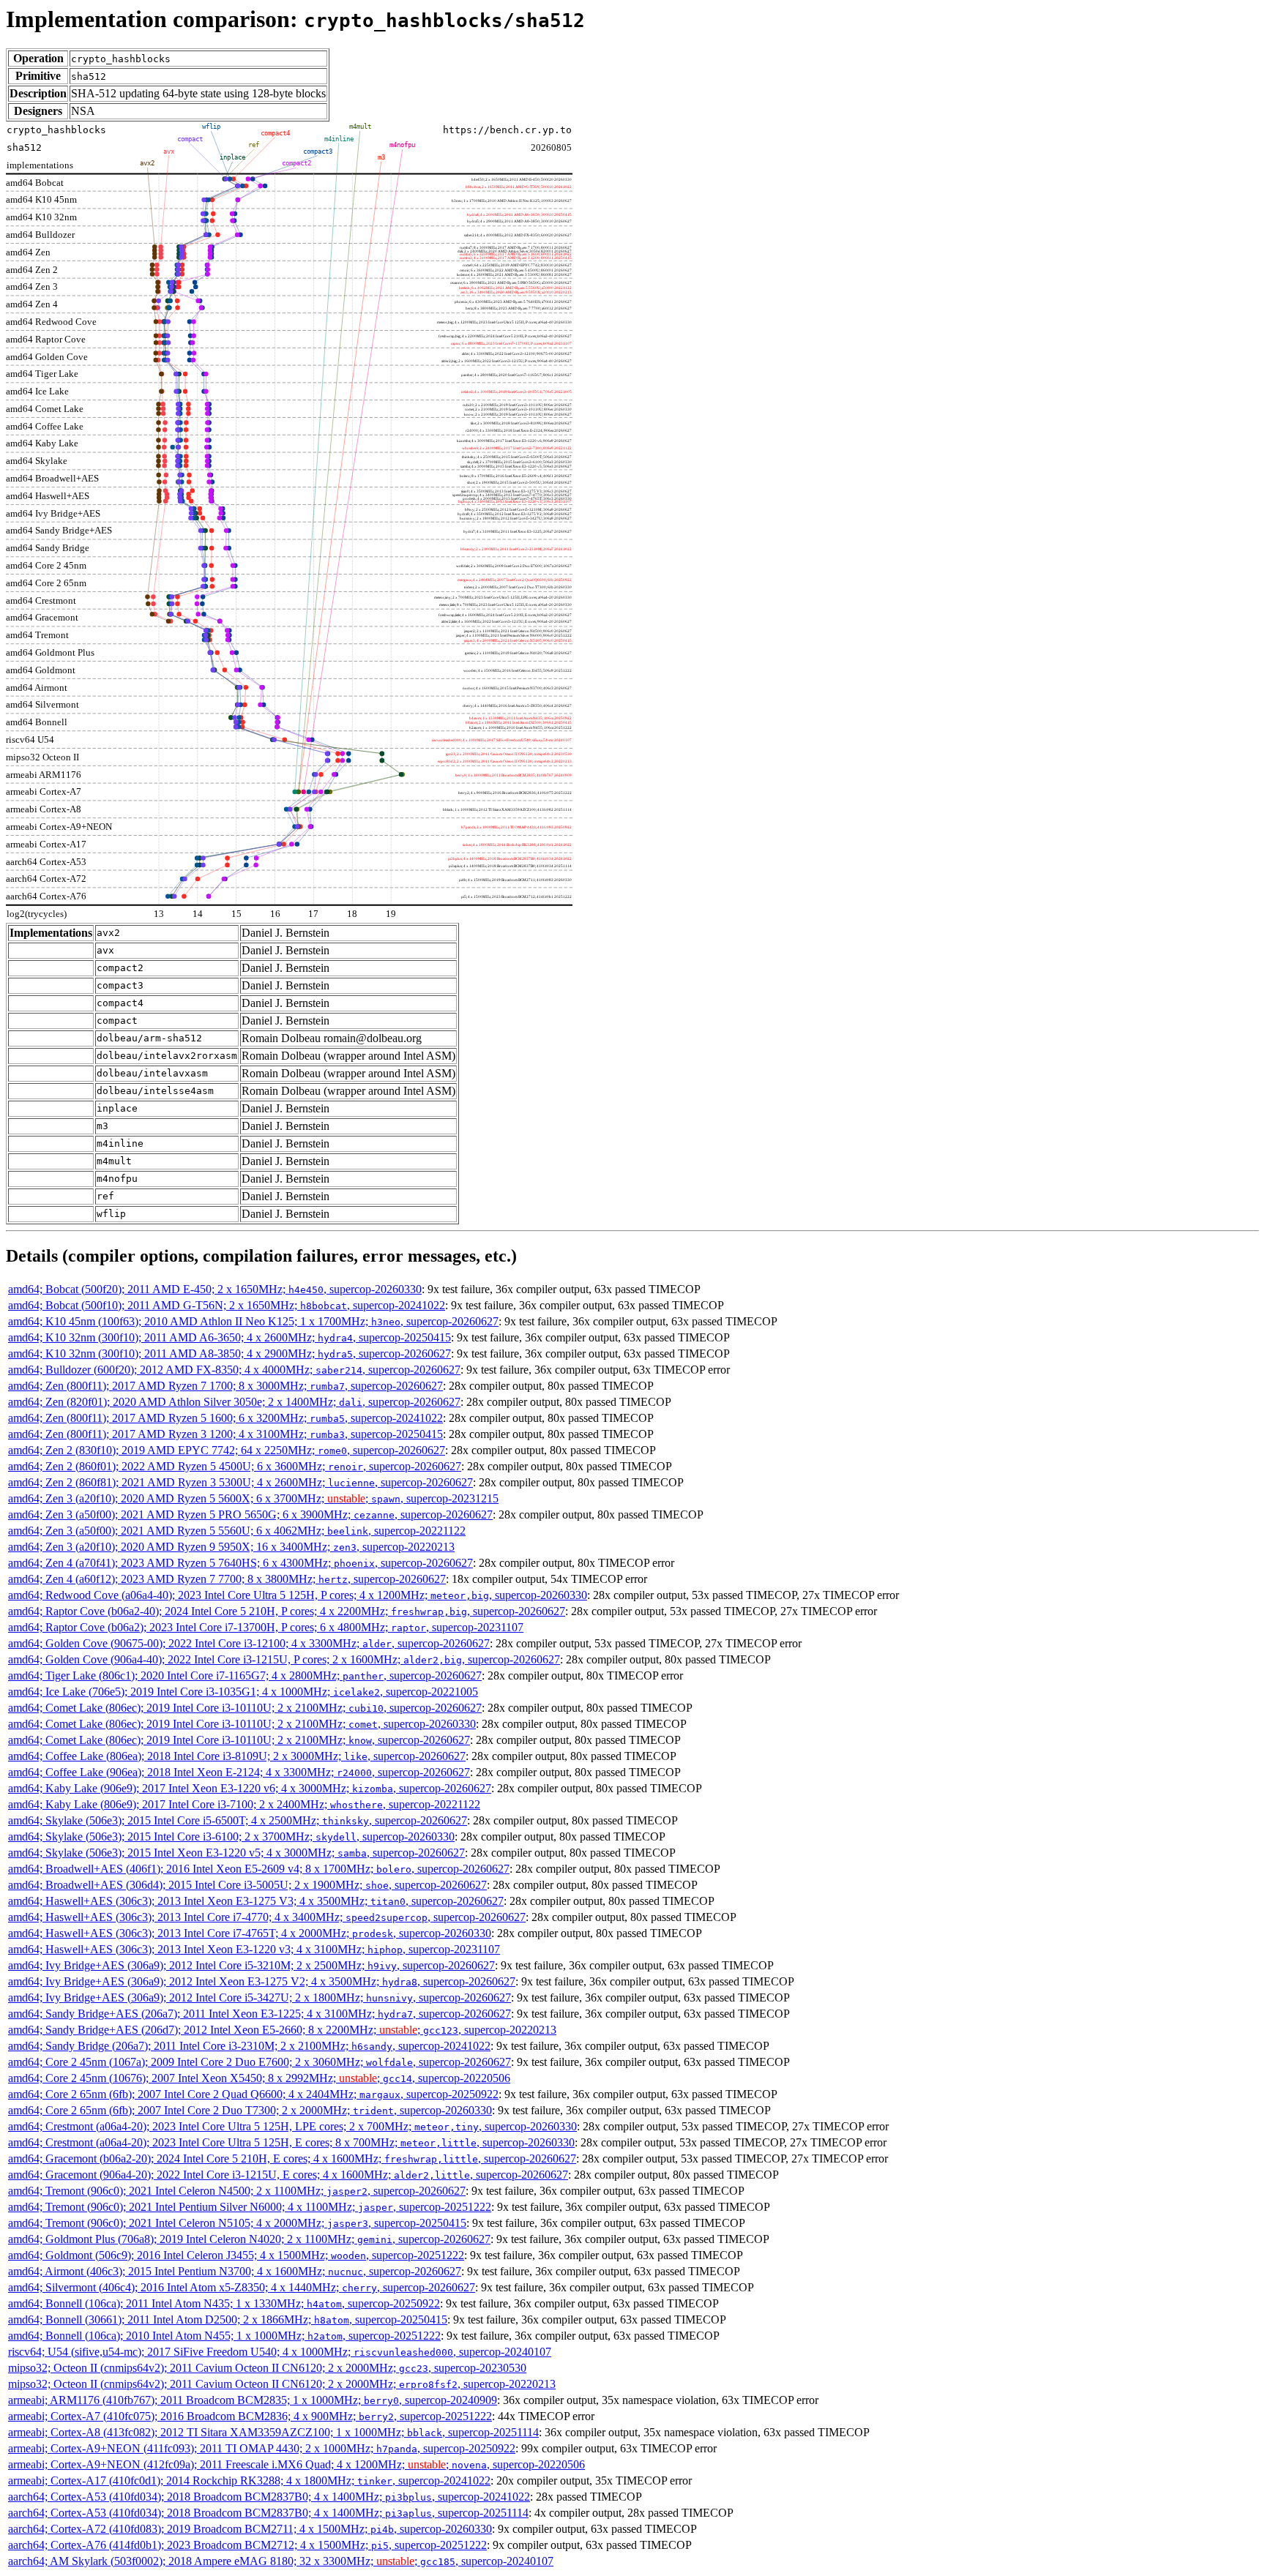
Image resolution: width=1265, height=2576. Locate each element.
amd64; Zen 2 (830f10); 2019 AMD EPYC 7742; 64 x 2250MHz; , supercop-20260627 (227, 1450)
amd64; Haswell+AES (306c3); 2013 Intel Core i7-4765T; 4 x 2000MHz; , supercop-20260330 (250, 1933)
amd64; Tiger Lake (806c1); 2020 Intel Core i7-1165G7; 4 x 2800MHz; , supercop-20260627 (245, 1675)
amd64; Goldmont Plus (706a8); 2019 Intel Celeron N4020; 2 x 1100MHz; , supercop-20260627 (249, 2239)
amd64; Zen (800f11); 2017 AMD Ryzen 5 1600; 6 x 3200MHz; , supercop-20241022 (225, 1418)
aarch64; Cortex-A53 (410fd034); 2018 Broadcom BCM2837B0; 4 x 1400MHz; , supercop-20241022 (269, 2497)
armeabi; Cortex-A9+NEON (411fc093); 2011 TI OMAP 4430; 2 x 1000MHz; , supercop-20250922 (262, 2448)
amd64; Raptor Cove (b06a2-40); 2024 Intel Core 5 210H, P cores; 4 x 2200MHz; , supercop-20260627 (287, 1611)
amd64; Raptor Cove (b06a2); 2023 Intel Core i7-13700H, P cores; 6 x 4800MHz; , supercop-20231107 (266, 1627)
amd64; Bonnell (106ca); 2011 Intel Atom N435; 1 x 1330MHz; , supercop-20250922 (224, 2303)
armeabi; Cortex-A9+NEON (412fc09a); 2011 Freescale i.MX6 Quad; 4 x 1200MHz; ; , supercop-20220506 (296, 2464)
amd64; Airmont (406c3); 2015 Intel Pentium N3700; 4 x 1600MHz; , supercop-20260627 (235, 2271)
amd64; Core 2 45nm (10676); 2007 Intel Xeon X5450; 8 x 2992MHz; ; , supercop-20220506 (259, 2078)
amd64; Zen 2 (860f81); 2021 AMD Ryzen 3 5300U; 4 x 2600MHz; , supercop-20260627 (240, 1482)
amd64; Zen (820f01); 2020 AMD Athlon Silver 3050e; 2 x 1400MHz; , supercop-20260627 (234, 1402)
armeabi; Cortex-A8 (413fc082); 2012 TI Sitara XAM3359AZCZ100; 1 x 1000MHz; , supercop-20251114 (273, 2432)
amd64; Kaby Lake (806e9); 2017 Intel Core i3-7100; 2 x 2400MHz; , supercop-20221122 (244, 1804)
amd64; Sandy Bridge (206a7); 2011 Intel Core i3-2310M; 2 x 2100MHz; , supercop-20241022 (249, 2046)
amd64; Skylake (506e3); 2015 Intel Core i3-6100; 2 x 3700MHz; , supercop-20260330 (231, 1836)
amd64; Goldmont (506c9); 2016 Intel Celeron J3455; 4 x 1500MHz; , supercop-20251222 (236, 2255)
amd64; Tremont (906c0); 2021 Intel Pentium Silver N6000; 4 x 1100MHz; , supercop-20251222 (250, 2207)
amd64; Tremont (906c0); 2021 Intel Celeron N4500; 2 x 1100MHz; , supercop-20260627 (237, 2191)
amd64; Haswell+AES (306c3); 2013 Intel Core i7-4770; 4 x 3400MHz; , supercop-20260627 (267, 1917)
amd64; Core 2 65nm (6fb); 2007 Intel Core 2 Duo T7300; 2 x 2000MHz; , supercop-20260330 (250, 2110)
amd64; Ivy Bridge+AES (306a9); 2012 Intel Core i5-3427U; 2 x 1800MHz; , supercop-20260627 (260, 1997)
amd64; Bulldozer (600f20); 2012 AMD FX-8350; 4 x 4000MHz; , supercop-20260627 (234, 1370)
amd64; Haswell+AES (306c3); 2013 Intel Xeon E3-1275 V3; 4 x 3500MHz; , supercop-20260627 (256, 1901)
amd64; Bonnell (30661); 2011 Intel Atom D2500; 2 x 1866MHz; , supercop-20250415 (228, 2319)
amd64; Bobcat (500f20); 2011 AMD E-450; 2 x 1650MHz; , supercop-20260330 (215, 1289)
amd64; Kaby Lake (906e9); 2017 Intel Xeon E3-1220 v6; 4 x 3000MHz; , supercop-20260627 (250, 1788)
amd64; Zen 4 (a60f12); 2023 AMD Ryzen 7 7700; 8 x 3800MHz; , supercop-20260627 (227, 1579)
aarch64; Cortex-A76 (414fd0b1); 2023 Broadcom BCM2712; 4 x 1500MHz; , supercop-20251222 (247, 2545)
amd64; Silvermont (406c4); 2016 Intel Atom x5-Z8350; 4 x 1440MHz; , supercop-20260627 (242, 2287)
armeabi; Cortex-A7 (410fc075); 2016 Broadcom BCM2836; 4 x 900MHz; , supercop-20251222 (250, 2416)
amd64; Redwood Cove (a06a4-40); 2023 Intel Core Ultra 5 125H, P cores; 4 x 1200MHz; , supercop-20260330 (298, 1595)
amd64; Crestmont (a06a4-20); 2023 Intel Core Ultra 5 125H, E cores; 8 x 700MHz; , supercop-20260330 (291, 2142)
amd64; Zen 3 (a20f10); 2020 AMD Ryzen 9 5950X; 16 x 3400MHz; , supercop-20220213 (231, 1547)
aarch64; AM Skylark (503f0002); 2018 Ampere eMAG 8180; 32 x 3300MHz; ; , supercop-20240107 (281, 2561)
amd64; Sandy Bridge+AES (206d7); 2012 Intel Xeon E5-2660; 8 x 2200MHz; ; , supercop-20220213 (282, 2030)
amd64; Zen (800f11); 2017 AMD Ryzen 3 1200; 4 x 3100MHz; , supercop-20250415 (225, 1434)
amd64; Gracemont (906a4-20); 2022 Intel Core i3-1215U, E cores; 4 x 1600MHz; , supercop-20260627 (288, 2175)
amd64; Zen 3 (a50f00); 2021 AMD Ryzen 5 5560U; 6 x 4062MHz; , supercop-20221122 (237, 1531)
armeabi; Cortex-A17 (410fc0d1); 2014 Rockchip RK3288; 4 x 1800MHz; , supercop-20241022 (249, 2480)
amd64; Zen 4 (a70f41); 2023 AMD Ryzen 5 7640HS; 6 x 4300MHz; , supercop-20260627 (240, 1563)
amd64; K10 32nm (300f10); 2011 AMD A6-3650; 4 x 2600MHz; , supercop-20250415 (230, 1337)
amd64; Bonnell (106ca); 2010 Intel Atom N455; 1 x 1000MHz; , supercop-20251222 (224, 2336)
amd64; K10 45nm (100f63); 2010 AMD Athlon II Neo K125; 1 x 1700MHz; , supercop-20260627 (253, 1321)
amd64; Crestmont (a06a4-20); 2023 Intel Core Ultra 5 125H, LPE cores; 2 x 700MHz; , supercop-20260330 (292, 2126)
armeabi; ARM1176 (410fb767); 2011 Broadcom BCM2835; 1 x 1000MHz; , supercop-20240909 (253, 2400)
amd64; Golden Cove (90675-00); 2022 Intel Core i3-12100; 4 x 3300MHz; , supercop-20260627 (249, 1643)
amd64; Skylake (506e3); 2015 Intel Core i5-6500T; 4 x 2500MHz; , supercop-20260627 (238, 1820)
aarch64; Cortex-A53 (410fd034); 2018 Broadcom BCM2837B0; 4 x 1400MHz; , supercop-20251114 (268, 2513)
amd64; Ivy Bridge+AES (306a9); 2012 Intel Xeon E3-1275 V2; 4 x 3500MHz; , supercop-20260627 (262, 1981)
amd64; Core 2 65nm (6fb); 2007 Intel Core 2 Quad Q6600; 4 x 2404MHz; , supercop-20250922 (253, 2094)
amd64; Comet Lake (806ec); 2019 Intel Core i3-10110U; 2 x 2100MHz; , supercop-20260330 (242, 1724)
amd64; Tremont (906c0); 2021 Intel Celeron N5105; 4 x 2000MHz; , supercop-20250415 (237, 2223)
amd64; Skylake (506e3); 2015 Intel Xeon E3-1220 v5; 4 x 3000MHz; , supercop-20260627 (236, 1853)
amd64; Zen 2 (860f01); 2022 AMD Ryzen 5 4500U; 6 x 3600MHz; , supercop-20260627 (235, 1466)
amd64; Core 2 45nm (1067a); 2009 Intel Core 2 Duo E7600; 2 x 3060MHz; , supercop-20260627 (260, 2062)
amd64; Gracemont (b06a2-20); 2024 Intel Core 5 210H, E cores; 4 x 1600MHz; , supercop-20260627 (292, 2158)
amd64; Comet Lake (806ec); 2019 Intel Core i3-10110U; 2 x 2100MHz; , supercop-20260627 (245, 1708)
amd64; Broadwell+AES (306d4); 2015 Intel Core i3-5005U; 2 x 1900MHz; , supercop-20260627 (247, 1885)
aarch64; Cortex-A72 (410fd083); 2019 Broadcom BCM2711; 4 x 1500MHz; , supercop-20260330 (250, 2529)
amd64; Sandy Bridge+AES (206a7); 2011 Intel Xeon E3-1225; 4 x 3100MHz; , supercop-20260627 (260, 2014)
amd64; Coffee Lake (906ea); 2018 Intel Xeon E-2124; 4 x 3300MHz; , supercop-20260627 (239, 1772)
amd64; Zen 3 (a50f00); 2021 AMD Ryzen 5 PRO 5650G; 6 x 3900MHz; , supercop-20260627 (250, 1514)
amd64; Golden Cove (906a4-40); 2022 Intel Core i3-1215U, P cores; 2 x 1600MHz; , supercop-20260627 (284, 1659)
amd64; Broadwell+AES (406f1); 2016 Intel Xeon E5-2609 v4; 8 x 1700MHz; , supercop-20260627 (259, 1869)
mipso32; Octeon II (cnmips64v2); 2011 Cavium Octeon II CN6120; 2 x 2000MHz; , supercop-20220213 (282, 2384)
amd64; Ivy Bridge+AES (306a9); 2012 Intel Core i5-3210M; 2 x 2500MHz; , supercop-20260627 (251, 1965)
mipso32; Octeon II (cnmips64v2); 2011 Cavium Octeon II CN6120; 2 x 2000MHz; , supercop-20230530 (267, 2368)
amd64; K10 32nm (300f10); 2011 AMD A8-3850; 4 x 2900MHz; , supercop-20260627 (230, 1353)
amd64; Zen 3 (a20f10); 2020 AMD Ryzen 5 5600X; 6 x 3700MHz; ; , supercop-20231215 (253, 1498)
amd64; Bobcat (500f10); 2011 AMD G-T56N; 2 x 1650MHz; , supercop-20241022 (227, 1305)
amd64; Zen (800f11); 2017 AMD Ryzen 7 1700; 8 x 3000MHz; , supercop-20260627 (225, 1386)
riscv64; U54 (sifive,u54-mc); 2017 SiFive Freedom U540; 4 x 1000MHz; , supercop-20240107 (280, 2352)
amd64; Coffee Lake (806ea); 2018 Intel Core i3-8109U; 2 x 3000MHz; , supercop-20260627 (237, 1756)
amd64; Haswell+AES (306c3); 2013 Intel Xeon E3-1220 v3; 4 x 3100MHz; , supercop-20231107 (254, 1949)
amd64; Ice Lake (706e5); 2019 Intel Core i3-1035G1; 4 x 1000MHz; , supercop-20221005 (243, 1692)
